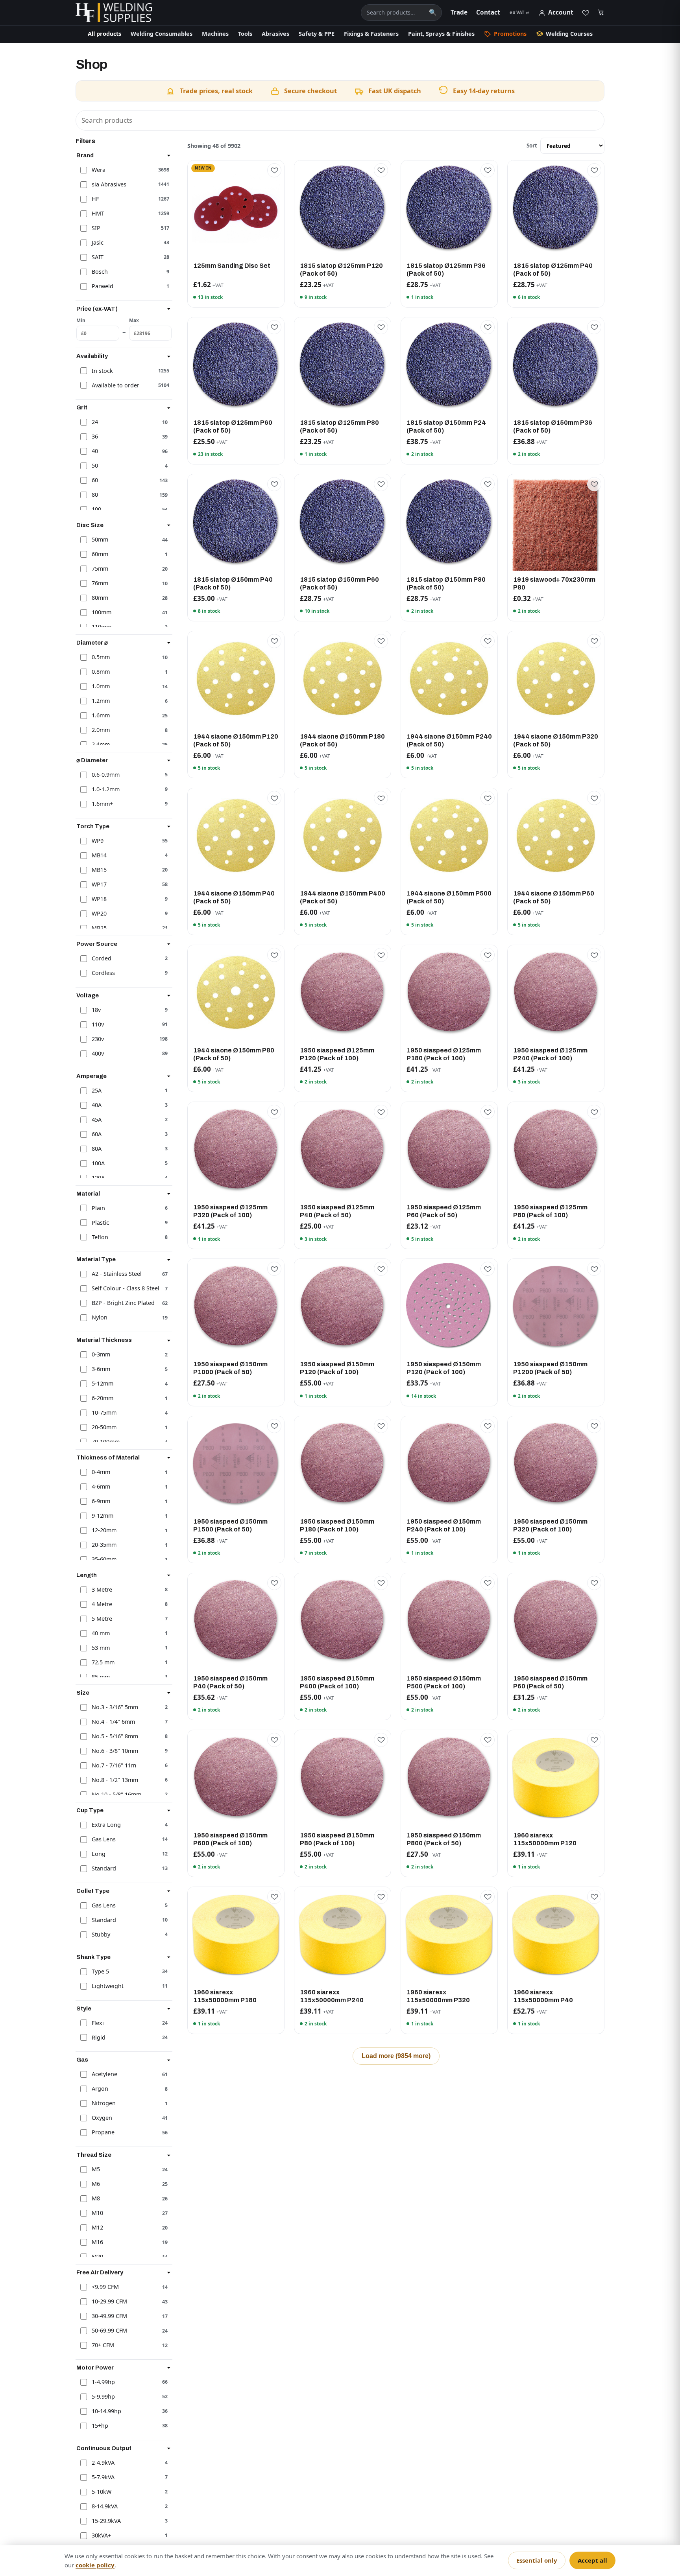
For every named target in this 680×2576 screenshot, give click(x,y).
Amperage (91, 1076)
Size (83, 1693)
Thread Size (94, 2155)
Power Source (97, 944)
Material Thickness (104, 1340)
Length (87, 1575)
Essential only (537, 2560)
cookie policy (95, 2565)
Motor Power (95, 2368)
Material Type (96, 1259)
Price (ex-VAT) (97, 309)
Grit (82, 407)
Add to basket (236, 250)
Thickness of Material (108, 1458)
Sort (532, 145)
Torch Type (93, 826)
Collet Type (93, 1891)
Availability (92, 356)
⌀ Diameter (92, 760)
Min (81, 320)
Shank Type (93, 1957)
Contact (488, 12)
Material (88, 1194)
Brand (85, 155)
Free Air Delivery (100, 2272)
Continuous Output (104, 2448)
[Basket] (601, 13)
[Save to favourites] (274, 170)
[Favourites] (586, 13)
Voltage (88, 995)
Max (134, 320)
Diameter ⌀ (92, 643)
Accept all (592, 2560)
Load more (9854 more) (396, 2056)
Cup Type (90, 1810)
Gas (82, 2060)
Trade (459, 12)
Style (84, 2008)
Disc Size (90, 525)
